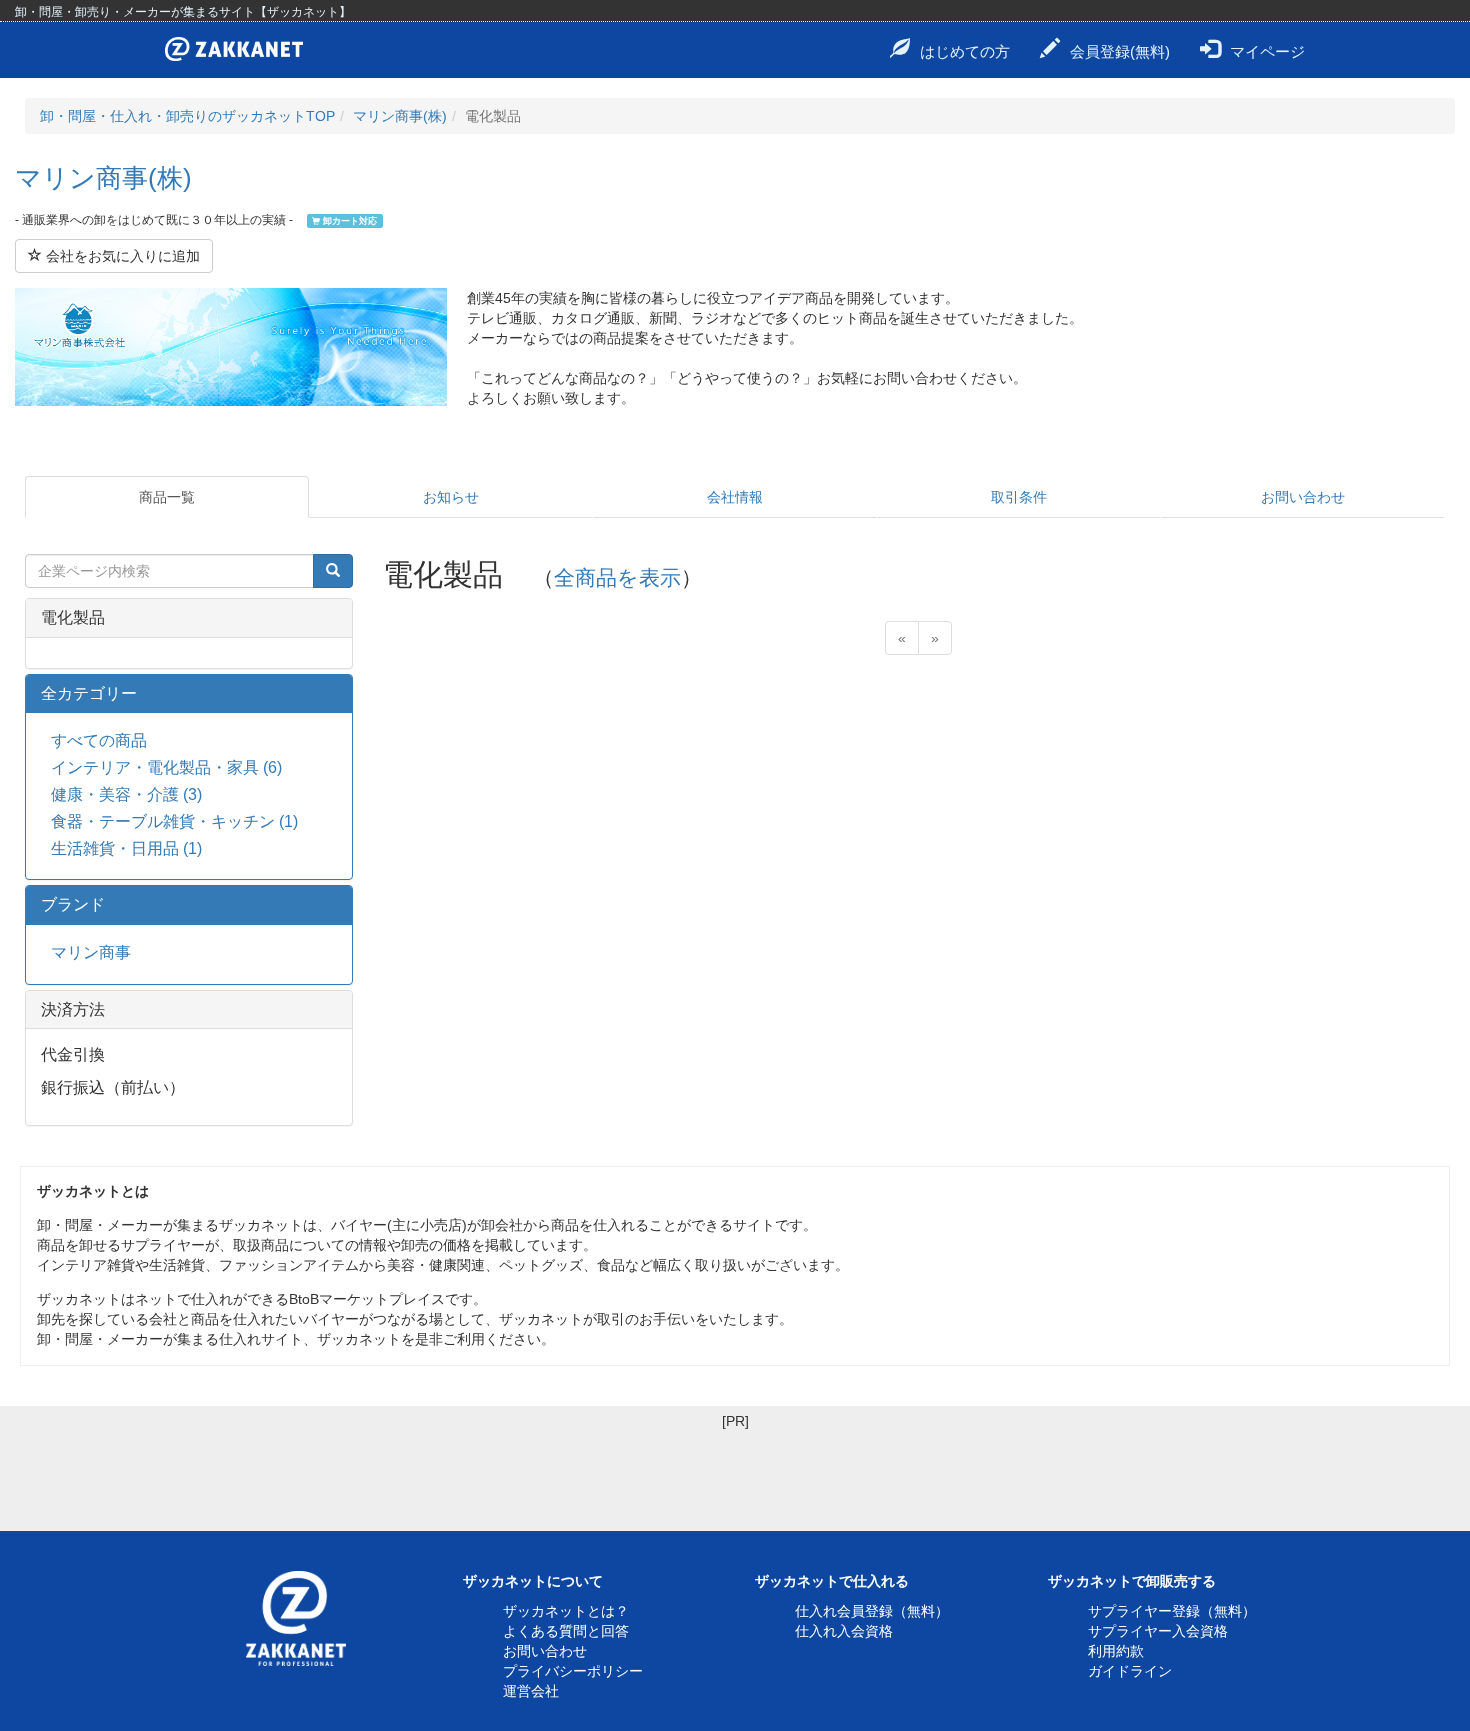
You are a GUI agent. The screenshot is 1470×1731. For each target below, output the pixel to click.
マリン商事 (91, 952)
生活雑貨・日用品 (126, 848)
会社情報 (735, 497)
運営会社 (531, 1691)
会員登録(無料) (1120, 51)
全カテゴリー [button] (89, 693)
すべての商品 (99, 740)
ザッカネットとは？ (566, 1611)
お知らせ (451, 497)
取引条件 (1019, 497)
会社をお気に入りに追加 (121, 256)
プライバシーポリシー (573, 1671)
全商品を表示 (617, 577)
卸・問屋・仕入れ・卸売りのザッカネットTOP (187, 116)
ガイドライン (1130, 1671)
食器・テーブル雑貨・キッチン (174, 821)
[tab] (189, 618)
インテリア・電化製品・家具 (166, 767)
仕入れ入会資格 (844, 1631)
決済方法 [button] (73, 1009)
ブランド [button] (73, 904)
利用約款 (1116, 1651)
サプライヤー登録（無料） (1172, 1611)
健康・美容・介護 (126, 794)
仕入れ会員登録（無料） (872, 1611)
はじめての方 (965, 51)
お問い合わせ (1303, 497)
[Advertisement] (735, 1476)
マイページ (1267, 51)
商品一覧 (167, 497)
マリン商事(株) (400, 116)
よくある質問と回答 (566, 1631)
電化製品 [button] (73, 617)
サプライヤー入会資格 (1158, 1631)
